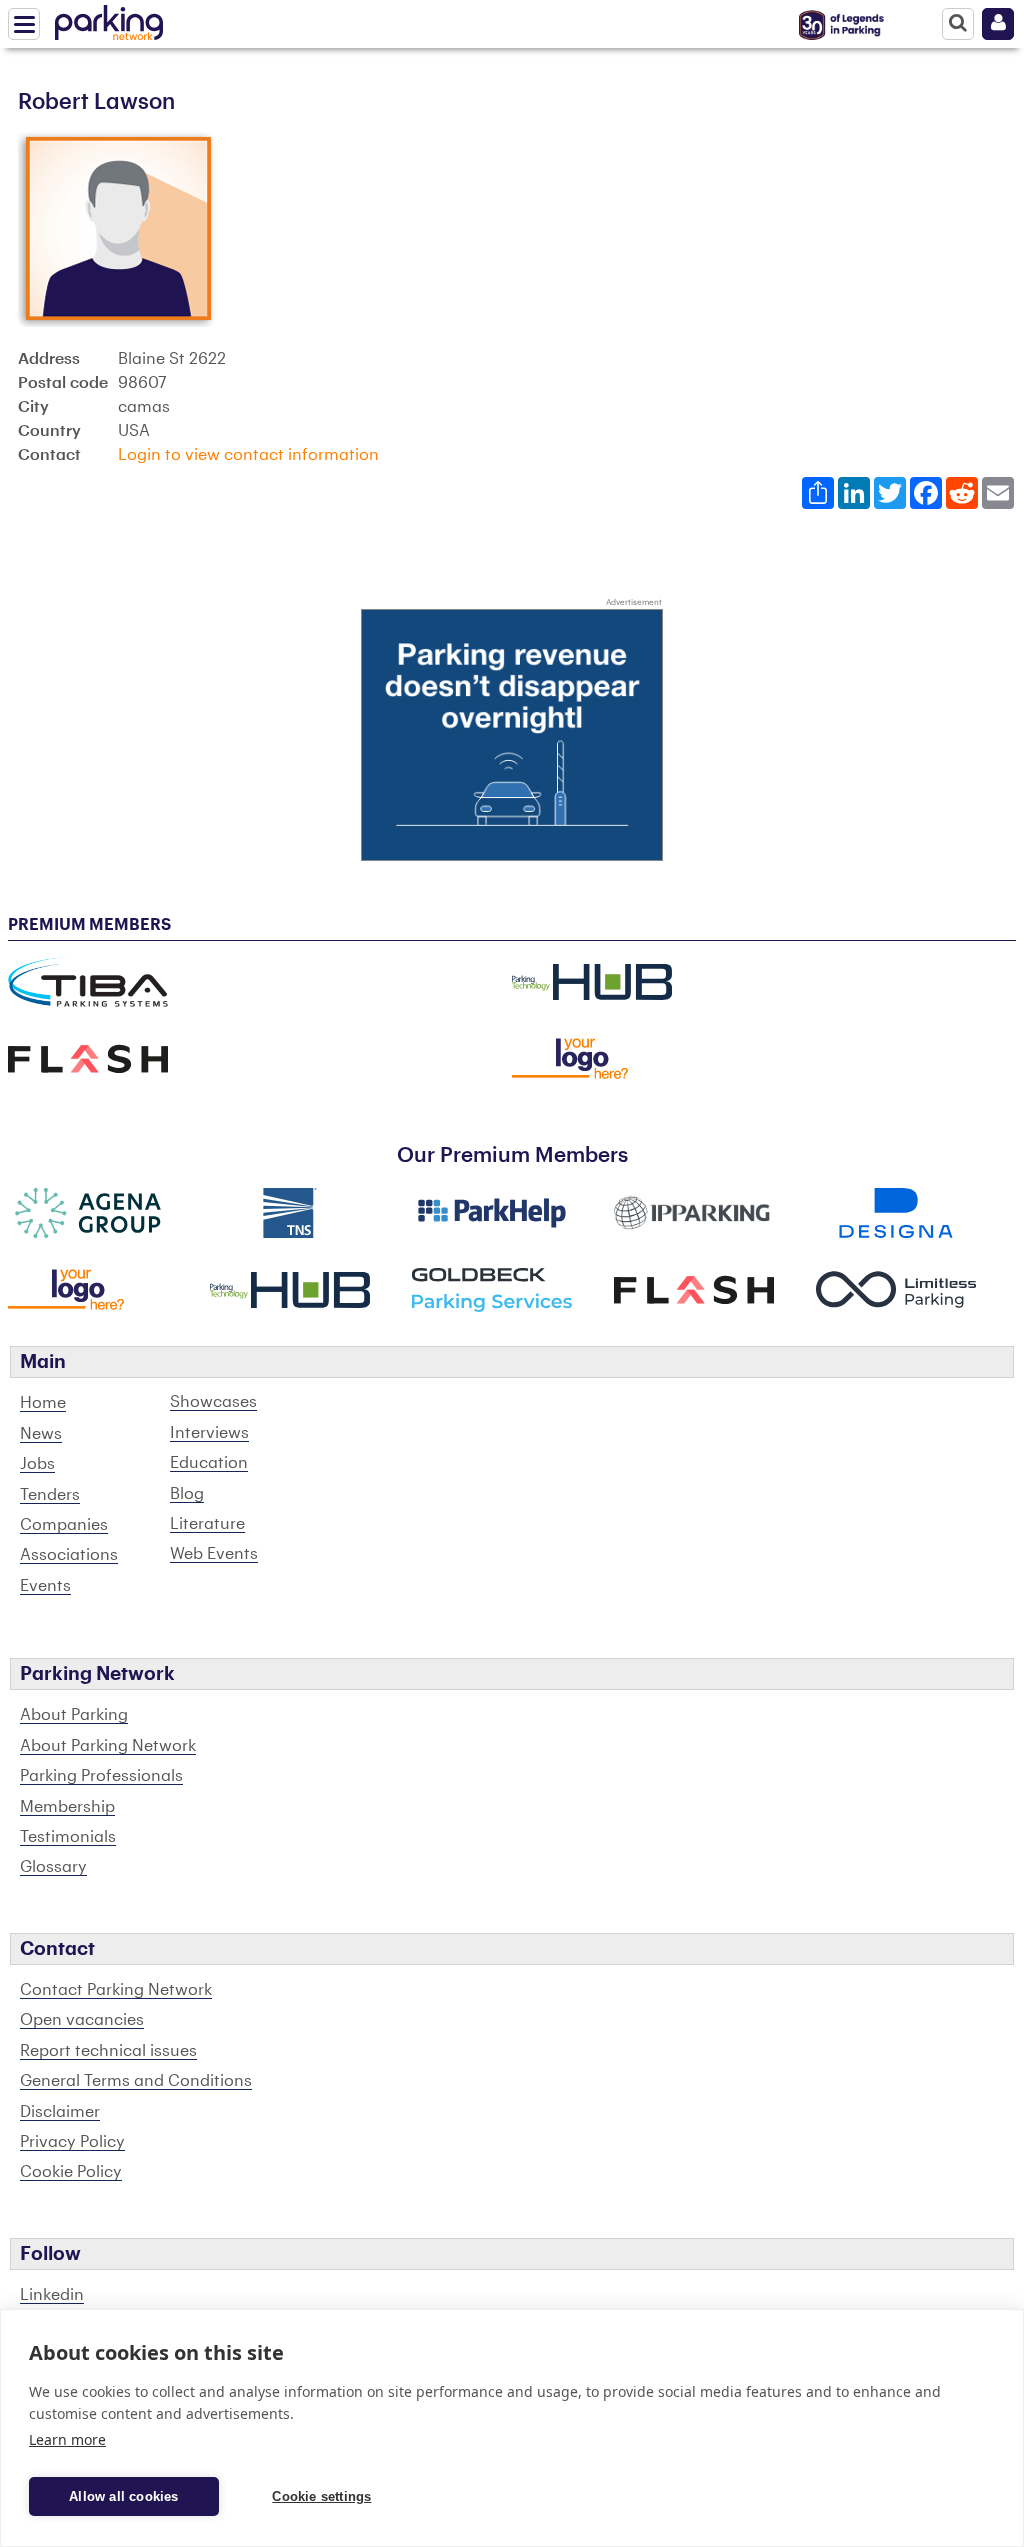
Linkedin (52, 2295)
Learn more (67, 2439)
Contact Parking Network (116, 1990)
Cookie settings (321, 2496)
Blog (187, 1494)
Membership (67, 1807)
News (41, 1434)
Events (45, 1586)
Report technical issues (108, 2051)
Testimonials (68, 1837)
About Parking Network (108, 1746)
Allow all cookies (123, 2496)
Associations (69, 1555)
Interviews (209, 1433)
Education (209, 1463)
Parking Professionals (101, 1776)
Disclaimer (60, 2112)
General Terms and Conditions (136, 2081)
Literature (207, 1524)
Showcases (213, 1402)
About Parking (74, 1715)
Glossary (53, 1867)
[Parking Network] (109, 19)
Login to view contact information (248, 455)
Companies (64, 1525)
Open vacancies (82, 2020)
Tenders (50, 1495)
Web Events (214, 1554)
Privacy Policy (72, 2142)
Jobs (37, 1464)
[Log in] (998, 24)
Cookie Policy (71, 2172)
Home (43, 1403)
